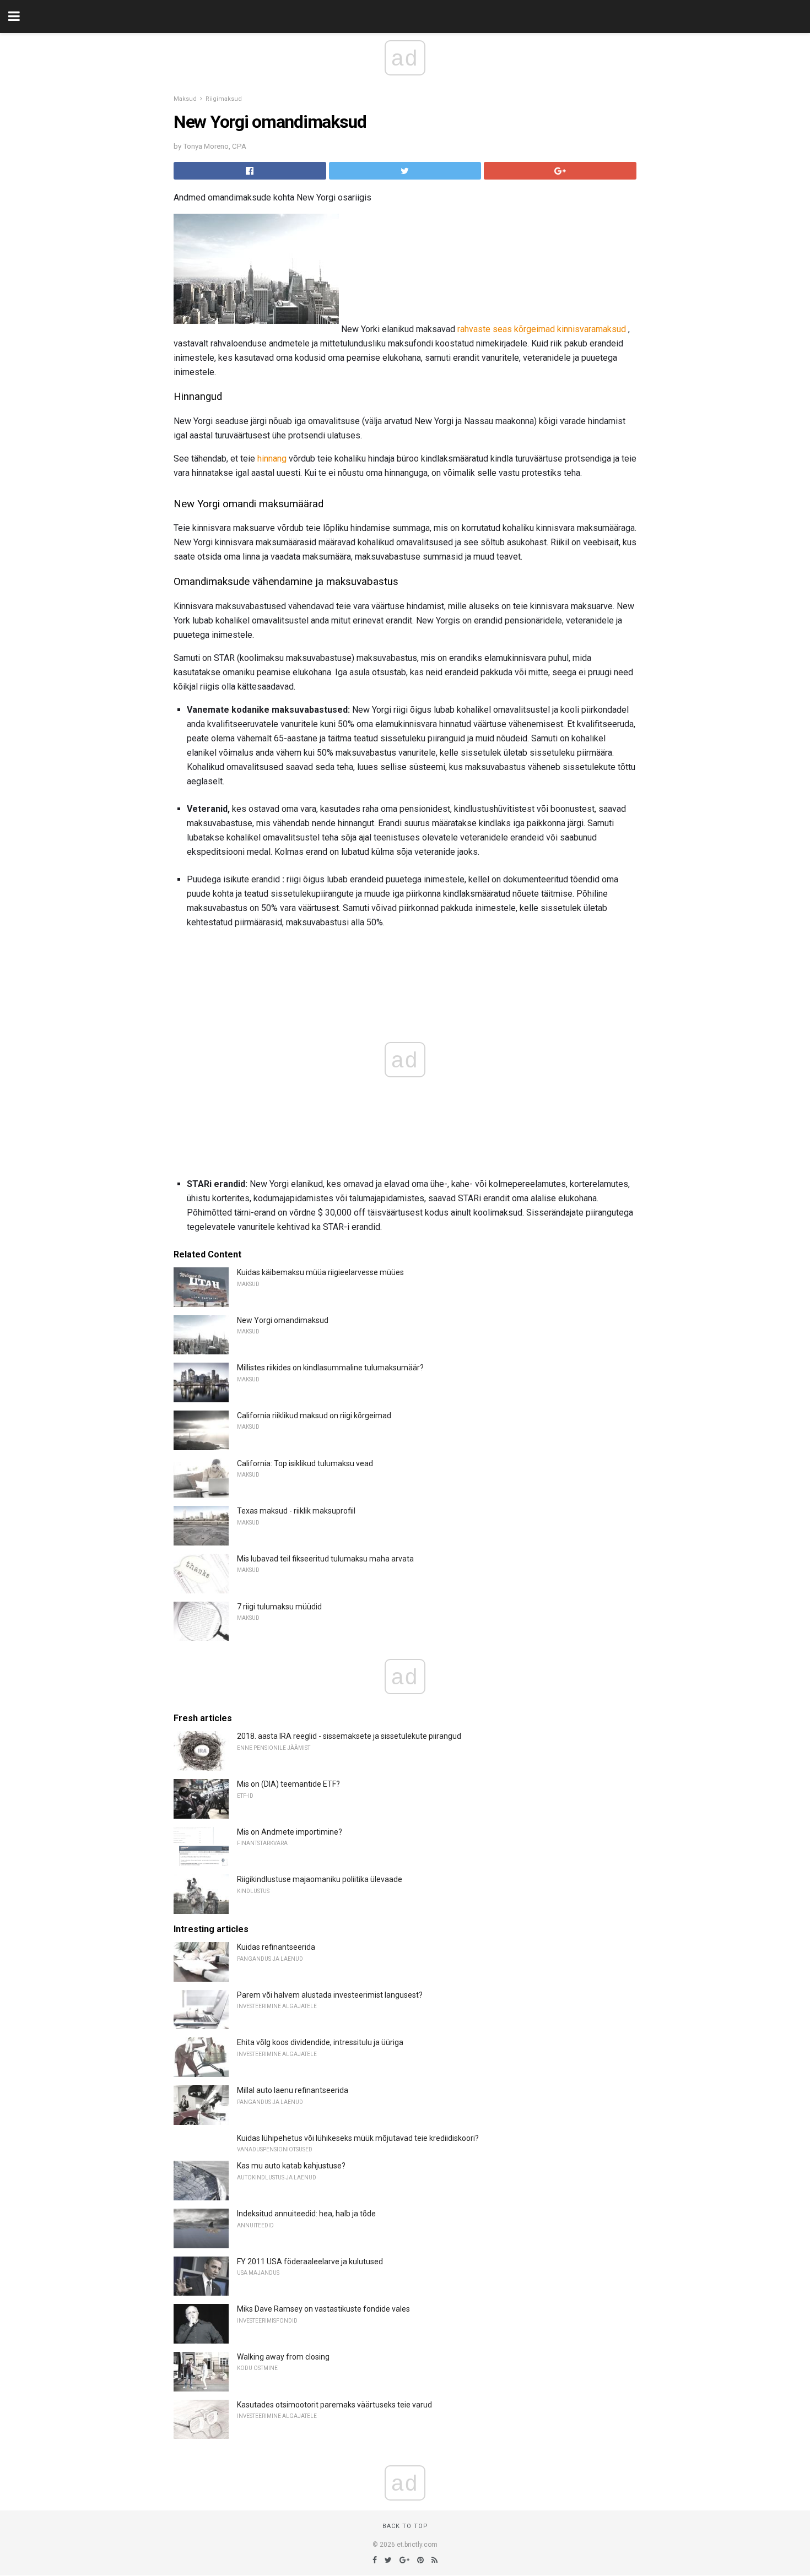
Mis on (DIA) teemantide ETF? (288, 1784)
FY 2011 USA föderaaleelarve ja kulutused (310, 2262)
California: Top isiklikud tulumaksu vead (305, 1463)
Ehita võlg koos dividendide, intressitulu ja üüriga (320, 2042)
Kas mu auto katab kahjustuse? (291, 2166)
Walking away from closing (283, 2357)
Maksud (185, 99)
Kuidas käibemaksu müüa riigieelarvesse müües (320, 1272)
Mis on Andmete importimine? (290, 1832)
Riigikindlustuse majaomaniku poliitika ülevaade (320, 1879)
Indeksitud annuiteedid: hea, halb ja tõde (306, 2214)
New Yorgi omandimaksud (283, 1320)
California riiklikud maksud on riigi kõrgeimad (314, 1416)
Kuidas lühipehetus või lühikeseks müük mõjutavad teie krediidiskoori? (358, 2138)
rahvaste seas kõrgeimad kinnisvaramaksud (542, 329)
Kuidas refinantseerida (276, 1947)
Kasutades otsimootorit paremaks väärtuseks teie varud (334, 2405)
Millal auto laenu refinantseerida (293, 2090)
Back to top (405, 2526)
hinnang (272, 459)
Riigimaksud (224, 99)
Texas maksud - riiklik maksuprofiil (296, 1511)
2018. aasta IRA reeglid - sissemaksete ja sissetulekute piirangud (349, 1736)
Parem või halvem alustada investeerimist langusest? (330, 1995)
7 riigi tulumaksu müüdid (279, 1607)
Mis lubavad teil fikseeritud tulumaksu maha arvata (325, 1559)
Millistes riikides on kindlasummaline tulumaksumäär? (330, 1368)
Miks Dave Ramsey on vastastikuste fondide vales (323, 2309)
